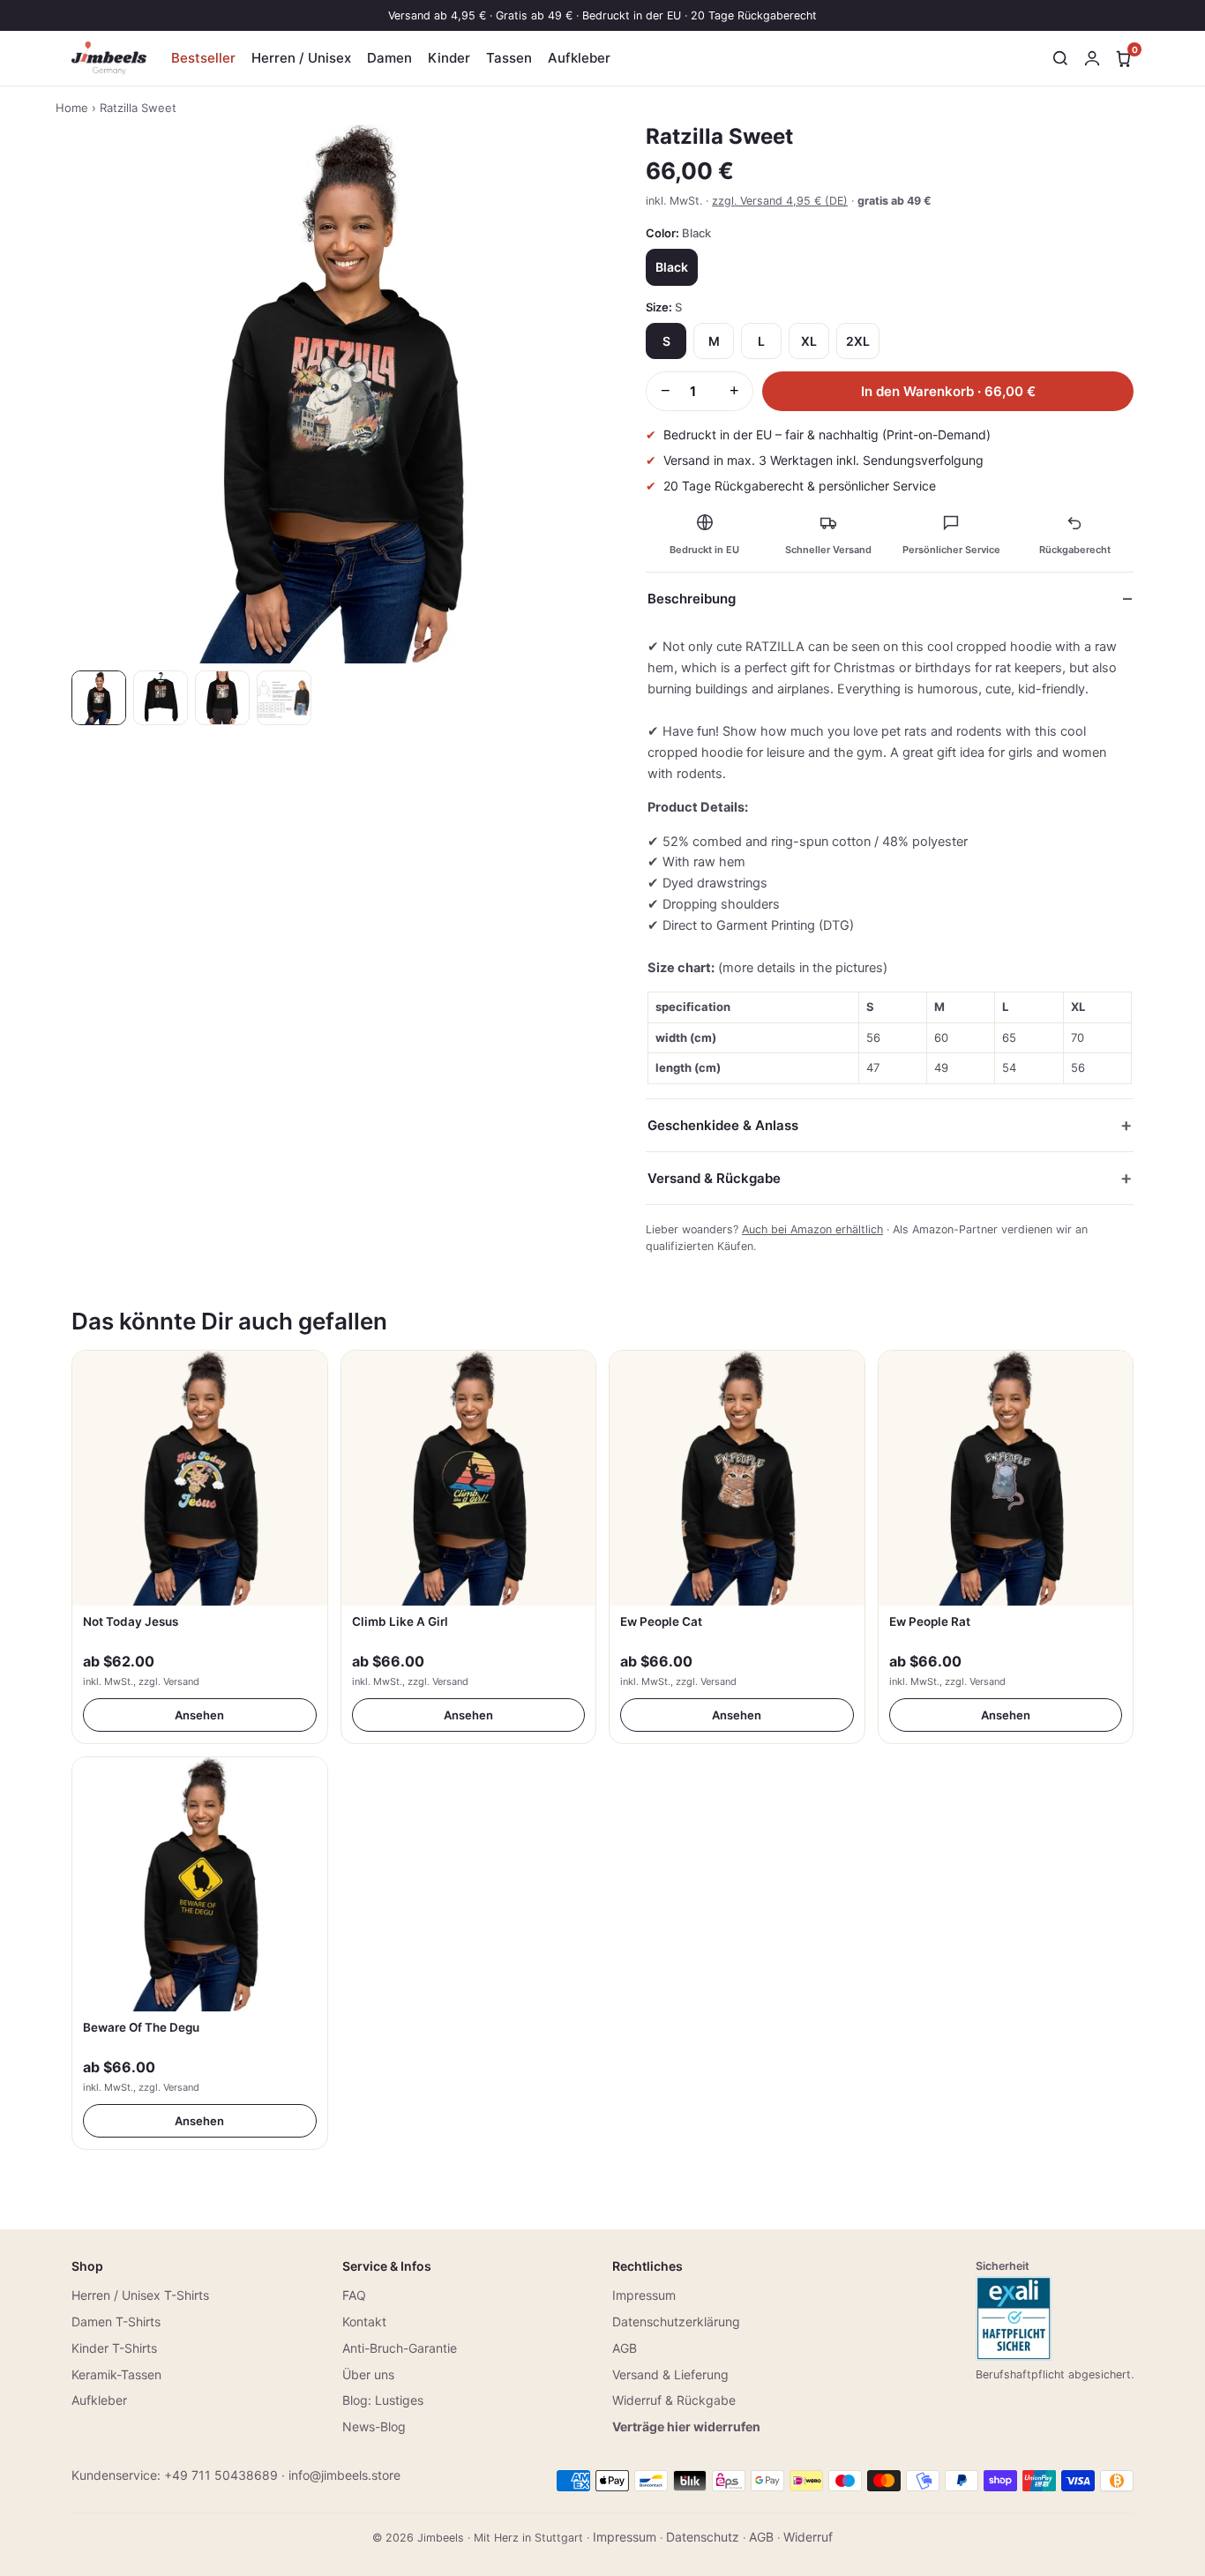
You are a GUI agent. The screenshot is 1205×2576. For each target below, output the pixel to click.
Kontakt (364, 2321)
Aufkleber (579, 58)
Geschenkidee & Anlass (723, 1125)
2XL (858, 341)
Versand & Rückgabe (714, 1178)
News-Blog (374, 2426)
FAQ (354, 2295)
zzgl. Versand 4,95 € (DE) (780, 201)
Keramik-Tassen (116, 2374)
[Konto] (1092, 58)
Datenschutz (703, 2537)
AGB (625, 2348)
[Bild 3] (222, 698)
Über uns (368, 2374)
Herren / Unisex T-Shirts (140, 2295)
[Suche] (1060, 58)
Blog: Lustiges (383, 2400)
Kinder (449, 58)
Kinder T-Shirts (114, 2348)
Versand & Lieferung (670, 2374)
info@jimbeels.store (344, 2475)
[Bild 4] (284, 698)
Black (672, 267)
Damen (389, 58)
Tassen (509, 58)
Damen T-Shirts (116, 2321)
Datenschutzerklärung (676, 2321)
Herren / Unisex (301, 58)
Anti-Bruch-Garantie (400, 2348)
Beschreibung (692, 599)
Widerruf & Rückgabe (674, 2400)
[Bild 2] (161, 698)
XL (809, 341)
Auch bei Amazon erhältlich (812, 1229)
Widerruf (808, 2537)
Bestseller (203, 58)
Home (72, 108)
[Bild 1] (99, 698)
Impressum (644, 2295)
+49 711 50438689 (221, 2475)
